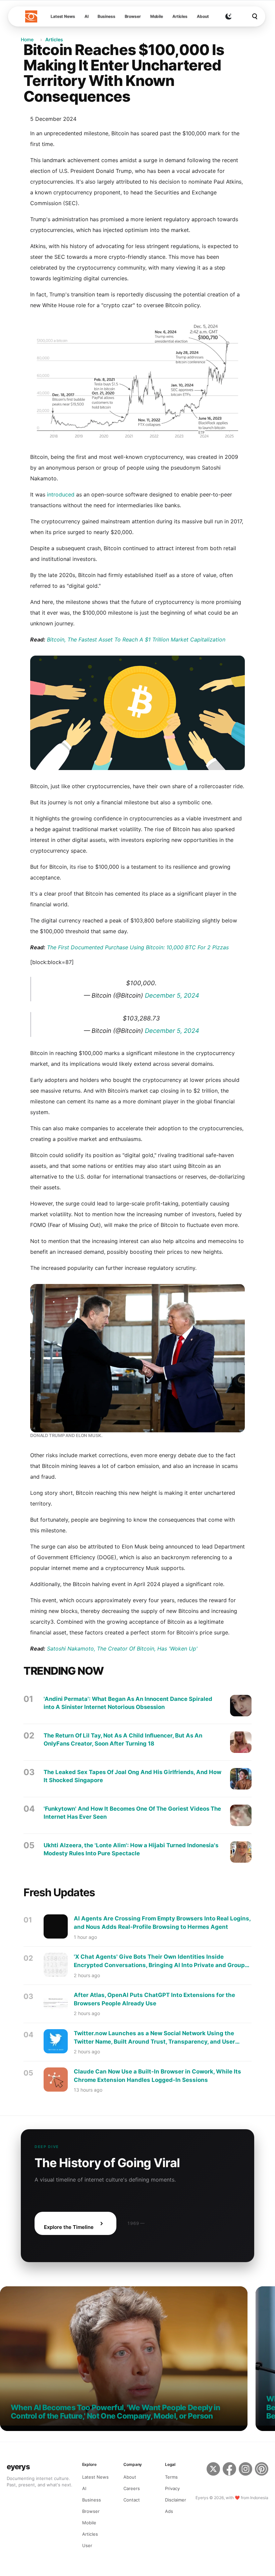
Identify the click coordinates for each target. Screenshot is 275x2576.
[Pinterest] (262, 2474)
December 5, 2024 (172, 995)
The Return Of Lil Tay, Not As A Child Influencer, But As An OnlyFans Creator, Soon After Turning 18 (123, 1739)
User (87, 2545)
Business (106, 16)
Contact (132, 2500)
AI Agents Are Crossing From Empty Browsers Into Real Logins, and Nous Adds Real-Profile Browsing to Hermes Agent (162, 1923)
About (203, 16)
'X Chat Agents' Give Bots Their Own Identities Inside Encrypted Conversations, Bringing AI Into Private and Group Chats (159, 1961)
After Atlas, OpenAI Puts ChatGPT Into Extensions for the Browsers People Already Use (154, 1999)
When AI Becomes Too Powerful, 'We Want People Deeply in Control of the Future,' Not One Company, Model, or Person (115, 2412)
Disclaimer (176, 2500)
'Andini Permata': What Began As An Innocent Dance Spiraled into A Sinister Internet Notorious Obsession (128, 1703)
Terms (171, 2477)
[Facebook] (229, 2474)
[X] (213, 2474)
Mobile (157, 16)
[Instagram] (245, 2474)
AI (87, 16)
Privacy (172, 2488)
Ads (169, 2511)
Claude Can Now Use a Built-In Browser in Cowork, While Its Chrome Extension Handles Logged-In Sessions (157, 2076)
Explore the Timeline (69, 2227)
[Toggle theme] (228, 16)
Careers (132, 2488)
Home (27, 39)
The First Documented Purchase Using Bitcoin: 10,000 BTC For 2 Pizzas (138, 947)
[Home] (31, 16)
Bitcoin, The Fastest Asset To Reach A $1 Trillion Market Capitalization (136, 639)
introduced (61, 494)
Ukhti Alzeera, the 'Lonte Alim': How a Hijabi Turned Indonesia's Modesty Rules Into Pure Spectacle (131, 1849)
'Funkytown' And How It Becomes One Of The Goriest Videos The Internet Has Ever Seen (132, 1813)
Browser (133, 16)
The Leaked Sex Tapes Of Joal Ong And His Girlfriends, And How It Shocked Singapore (132, 1776)
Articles (180, 16)
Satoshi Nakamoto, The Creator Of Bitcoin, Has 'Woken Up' (122, 1649)
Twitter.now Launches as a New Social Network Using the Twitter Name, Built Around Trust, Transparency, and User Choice (154, 2038)
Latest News (63, 16)
